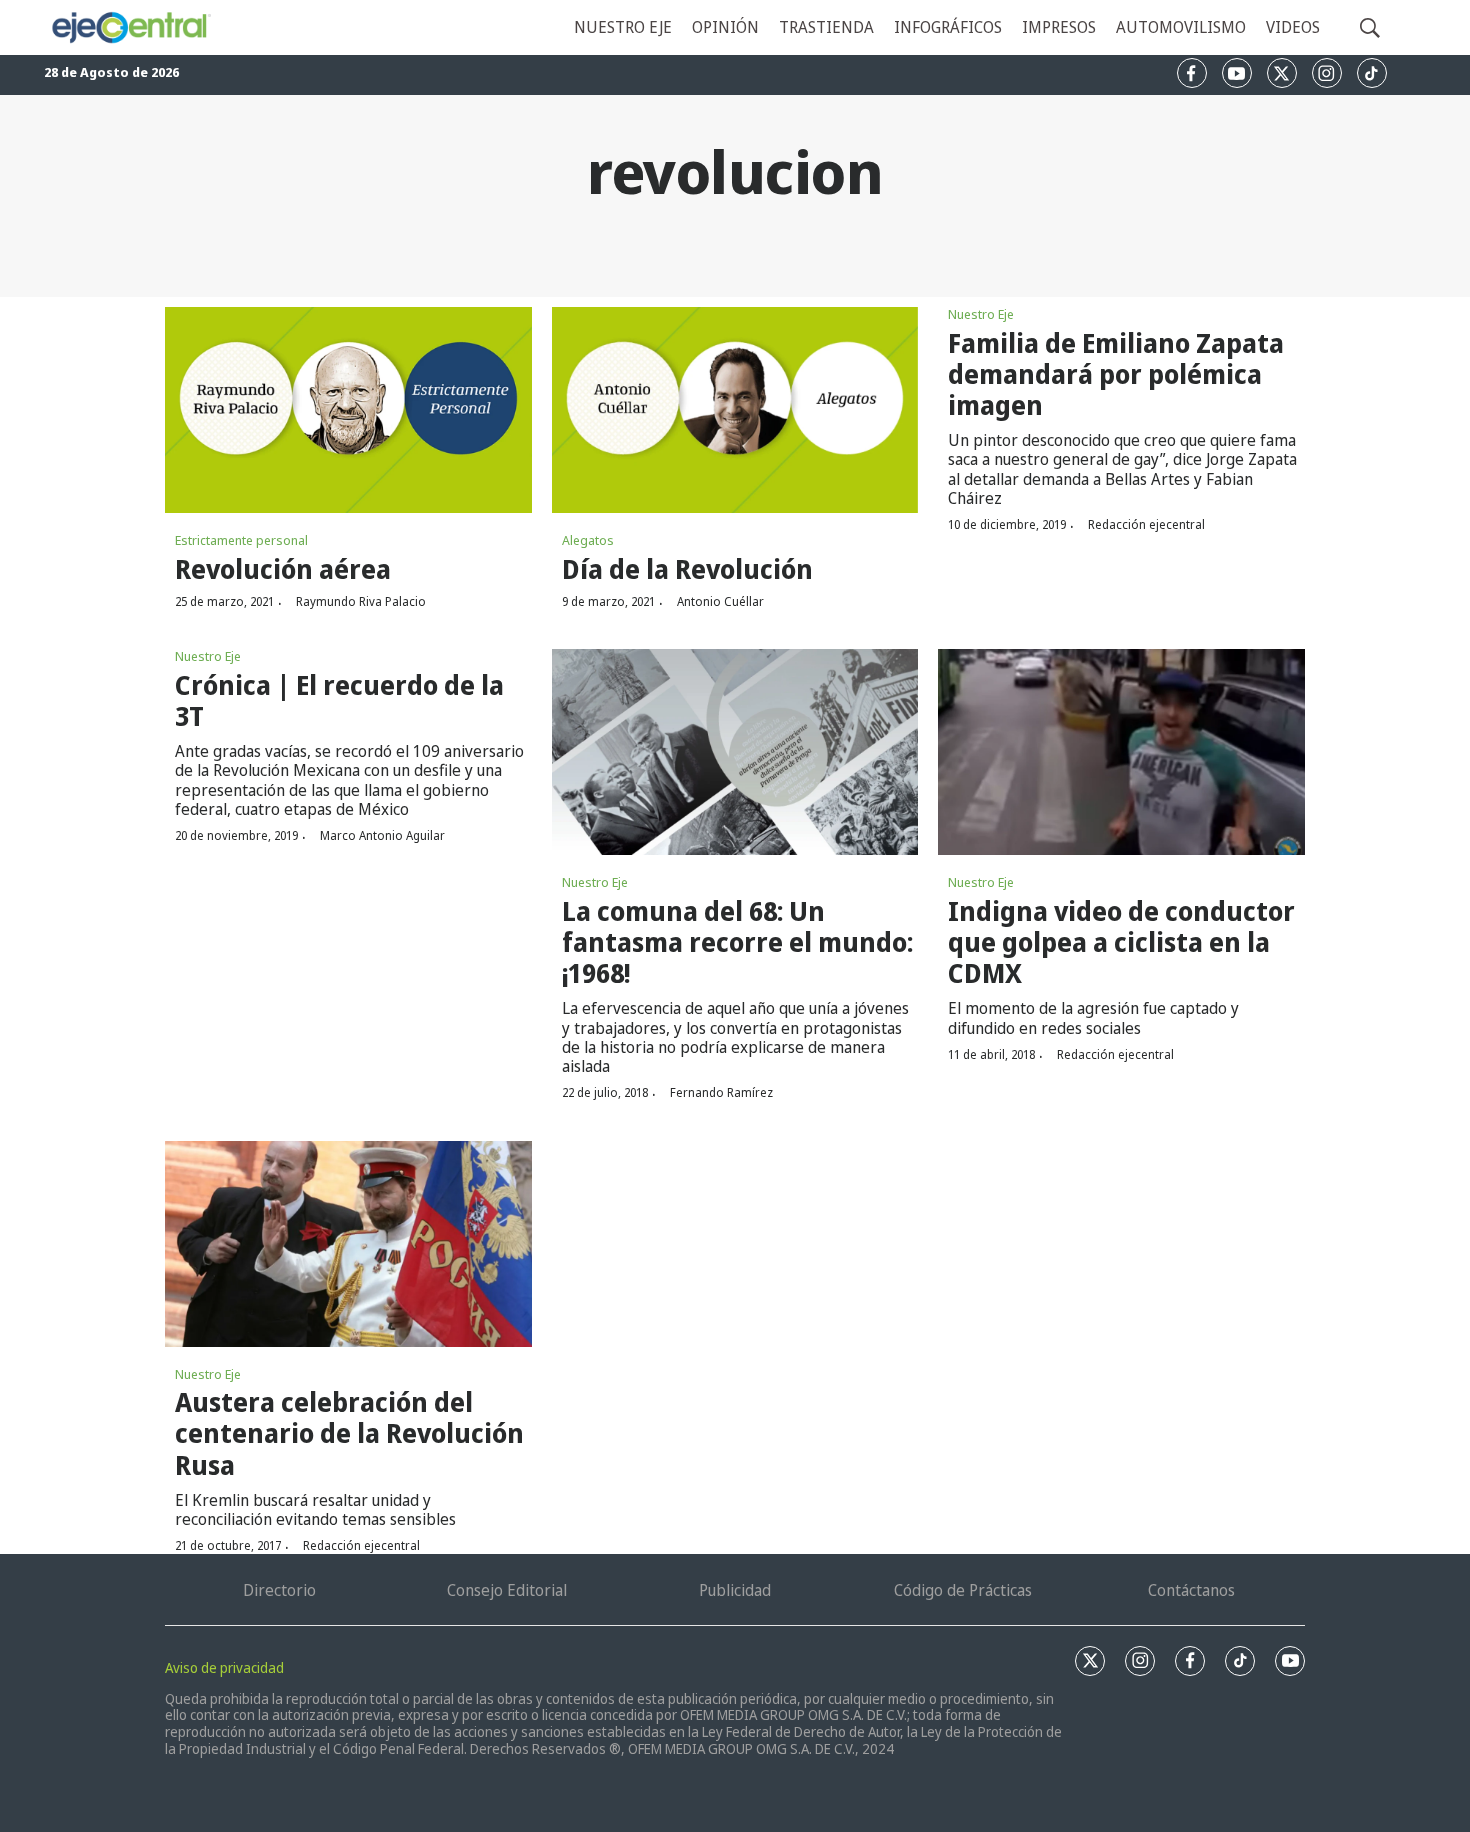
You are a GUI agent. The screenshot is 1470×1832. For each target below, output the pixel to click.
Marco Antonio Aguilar (382, 835)
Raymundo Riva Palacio (361, 601)
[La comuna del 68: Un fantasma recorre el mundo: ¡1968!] (735, 752)
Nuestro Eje (981, 314)
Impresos (1059, 27)
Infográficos (948, 27)
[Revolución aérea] (348, 410)
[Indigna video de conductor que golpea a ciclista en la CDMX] (1121, 752)
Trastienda (826, 27)
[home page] (130, 28)
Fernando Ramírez (721, 1092)
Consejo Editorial (507, 1590)
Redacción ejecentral (1146, 524)
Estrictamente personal (241, 540)
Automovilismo (1181, 27)
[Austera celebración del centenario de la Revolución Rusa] (348, 1244)
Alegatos (588, 540)
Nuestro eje (623, 27)
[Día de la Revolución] (735, 410)
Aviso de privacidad (224, 1667)
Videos (1293, 27)
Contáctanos (1191, 1590)
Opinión (725, 27)
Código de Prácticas (963, 1590)
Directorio (279, 1590)
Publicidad (735, 1590)
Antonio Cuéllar (720, 601)
